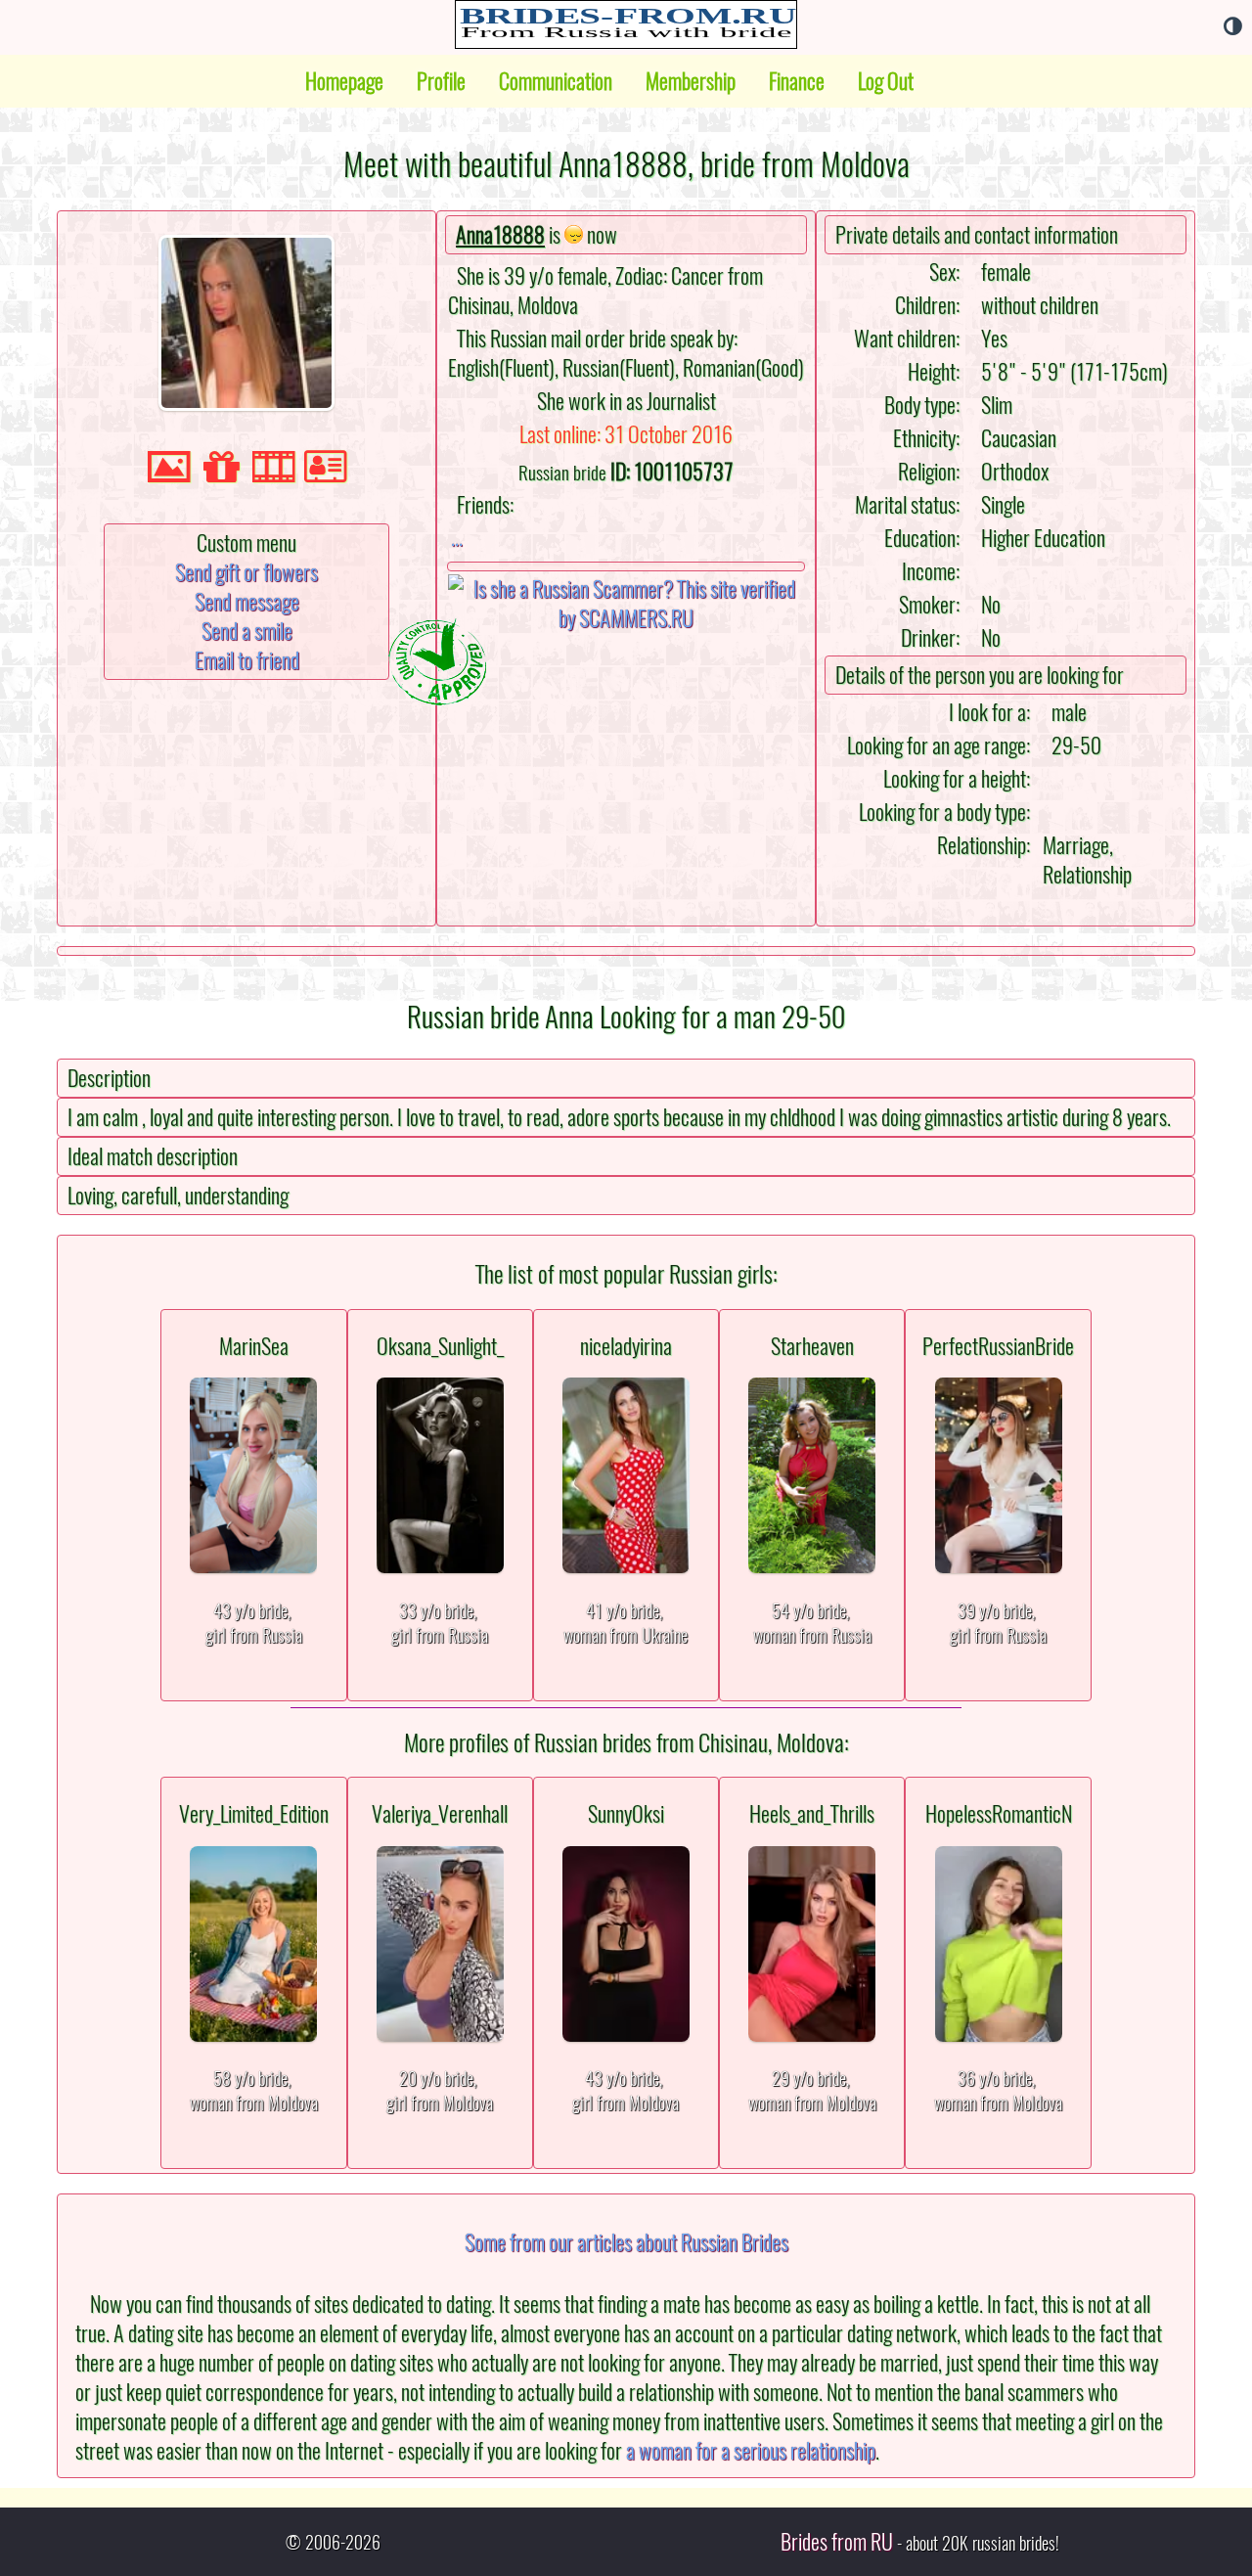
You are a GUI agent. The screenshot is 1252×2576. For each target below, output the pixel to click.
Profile (441, 81)
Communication (556, 81)
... (457, 537)
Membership (691, 81)
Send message (247, 602)
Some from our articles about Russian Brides (626, 2242)
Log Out (886, 81)
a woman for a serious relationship (751, 2451)
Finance (797, 81)
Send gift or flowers (246, 572)
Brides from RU (837, 2542)
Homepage (344, 81)
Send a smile (247, 631)
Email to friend (247, 660)
